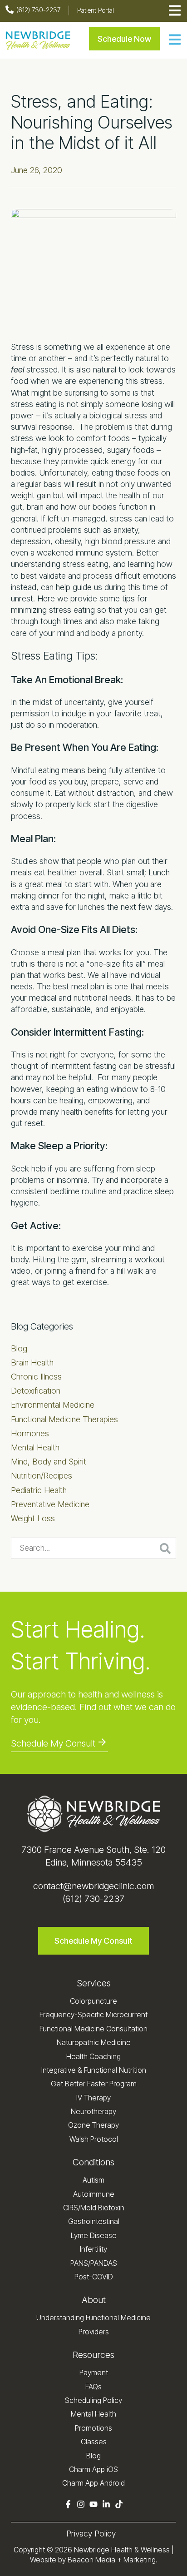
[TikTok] (119, 2505)
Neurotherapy (93, 2111)
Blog (19, 1348)
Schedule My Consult (53, 1743)
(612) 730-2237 (93, 1899)
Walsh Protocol (94, 2139)
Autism (93, 2180)
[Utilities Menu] (175, 11)
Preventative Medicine (50, 1504)
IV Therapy (93, 2098)
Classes (94, 2442)
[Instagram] (81, 2505)
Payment (94, 2373)
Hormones (30, 1433)
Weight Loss (33, 1518)
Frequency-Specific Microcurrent (93, 2015)
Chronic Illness (36, 1377)
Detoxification (36, 1391)
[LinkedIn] (106, 2505)
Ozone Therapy (93, 2125)
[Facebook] (68, 2505)
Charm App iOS (93, 2469)
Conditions (93, 2162)
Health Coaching (93, 2056)
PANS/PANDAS (94, 2263)
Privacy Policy (91, 2534)
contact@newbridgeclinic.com (93, 1886)
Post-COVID (94, 2277)
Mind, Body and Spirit (49, 1462)
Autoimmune (94, 2194)
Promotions (93, 2428)
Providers (94, 2332)
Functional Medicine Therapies (64, 1419)
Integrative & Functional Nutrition (94, 2070)
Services (94, 1983)
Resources (93, 2355)
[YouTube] (93, 2505)
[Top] (175, 2565)
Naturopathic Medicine (94, 2042)
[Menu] (175, 41)
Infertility (93, 2249)
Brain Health (32, 1362)
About (94, 2300)
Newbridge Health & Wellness (122, 2550)
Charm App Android (93, 2483)
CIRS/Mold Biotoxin (94, 2208)
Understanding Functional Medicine (93, 2318)
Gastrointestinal (94, 2221)
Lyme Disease (94, 2235)
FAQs (93, 2387)
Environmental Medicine (53, 1405)
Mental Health (35, 1447)
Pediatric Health (39, 1490)
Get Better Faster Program (94, 2084)
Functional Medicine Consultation (93, 2029)
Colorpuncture (93, 2001)
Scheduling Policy (93, 2400)
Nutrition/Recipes (42, 1476)
